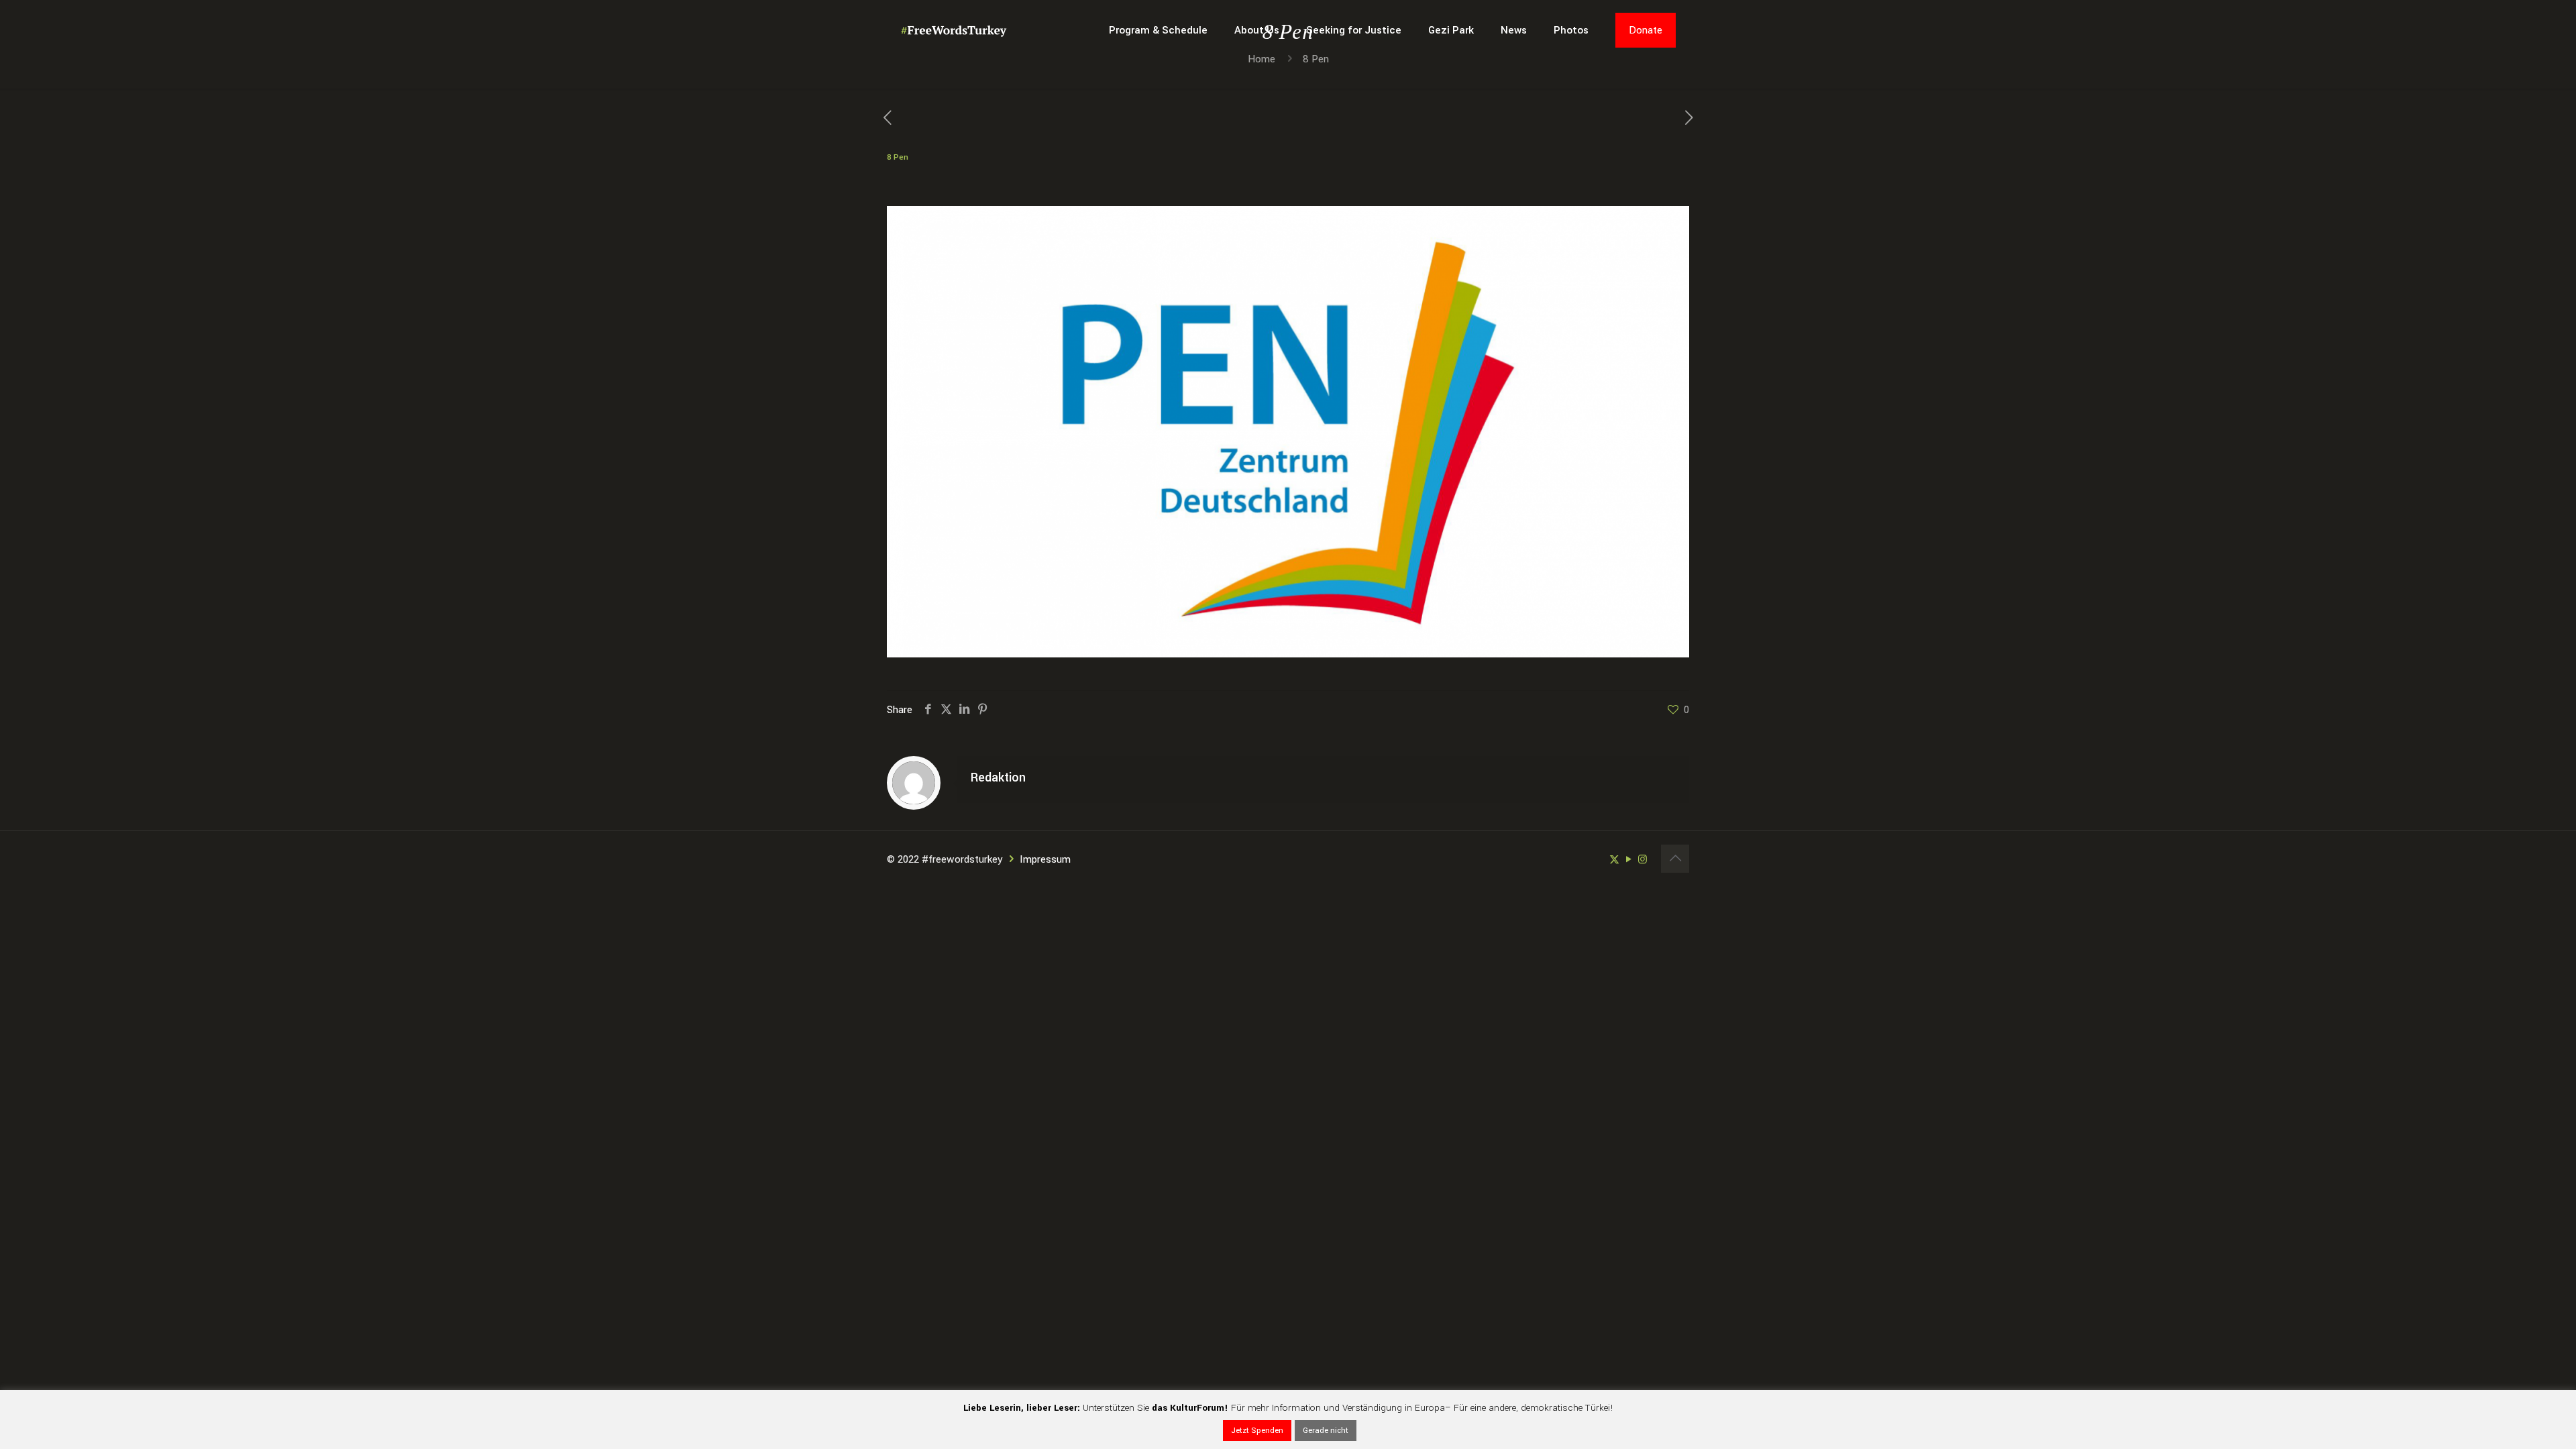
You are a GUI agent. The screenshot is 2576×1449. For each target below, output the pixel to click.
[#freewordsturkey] (954, 30)
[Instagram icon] (1643, 860)
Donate (1646, 30)
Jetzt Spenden (1257, 1431)
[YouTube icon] (1628, 860)
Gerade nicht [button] (1326, 1431)
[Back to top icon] (1675, 859)
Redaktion (998, 777)
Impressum (1045, 859)
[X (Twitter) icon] (1614, 860)
